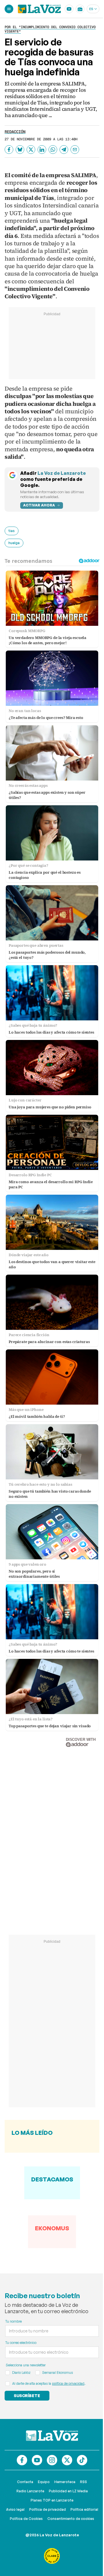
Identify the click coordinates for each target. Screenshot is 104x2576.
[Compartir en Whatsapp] (53, 150)
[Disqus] (52, 1835)
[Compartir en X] (31, 150)
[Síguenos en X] (67, 2460)
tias (12, 531)
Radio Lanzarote (30, 2491)
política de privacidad (68, 2383)
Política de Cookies (26, 2519)
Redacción (15, 132)
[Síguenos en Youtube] (37, 2460)
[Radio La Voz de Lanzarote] (80, 9)
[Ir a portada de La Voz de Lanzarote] (52, 2436)
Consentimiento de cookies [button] (71, 2519)
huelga (14, 543)
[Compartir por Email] (75, 150)
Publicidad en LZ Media (68, 2491)
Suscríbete (27, 2396)
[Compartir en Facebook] (9, 150)
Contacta (25, 2482)
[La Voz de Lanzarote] (39, 9)
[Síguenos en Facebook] (22, 2460)
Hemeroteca (65, 2482)
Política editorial (84, 2509)
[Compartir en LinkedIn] (42, 150)
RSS (83, 2482)
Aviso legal (15, 2509)
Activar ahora (39, 505)
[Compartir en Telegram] (64, 150)
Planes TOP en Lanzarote (52, 2500)
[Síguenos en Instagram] (52, 2460)
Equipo (44, 2482)
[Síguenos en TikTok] (82, 2460)
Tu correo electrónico (21, 2343)
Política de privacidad (48, 2509)
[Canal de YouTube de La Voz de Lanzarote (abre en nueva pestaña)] (69, 9)
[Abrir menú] (9, 9)
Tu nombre (13, 2321)
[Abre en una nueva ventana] (52, 2556)
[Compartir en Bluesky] (20, 150)
